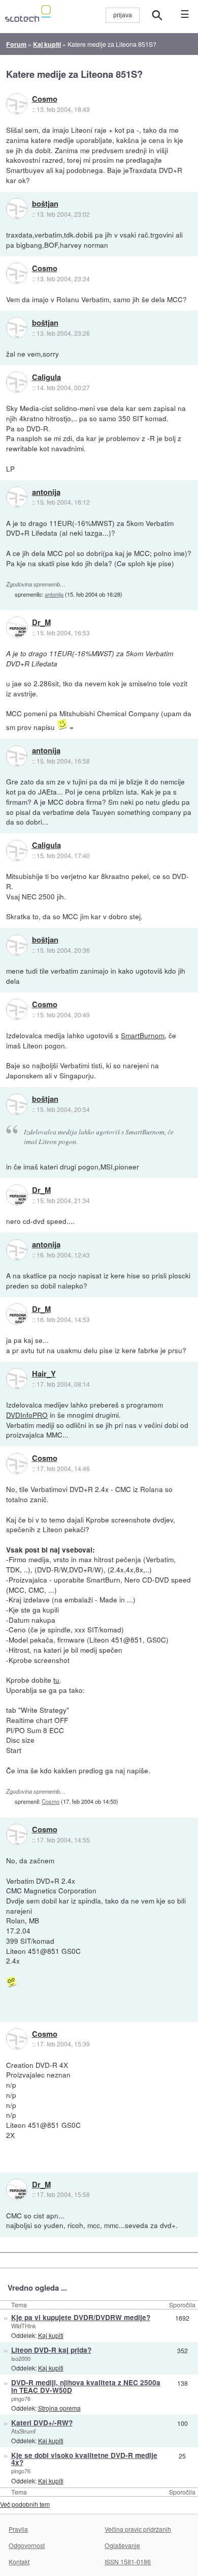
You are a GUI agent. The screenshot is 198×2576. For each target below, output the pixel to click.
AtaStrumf (23, 2431)
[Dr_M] (17, 627)
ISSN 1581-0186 (128, 2562)
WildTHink (24, 2326)
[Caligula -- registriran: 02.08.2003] (17, 382)
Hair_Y (44, 1374)
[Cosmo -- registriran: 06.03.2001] (17, 104)
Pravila (18, 2529)
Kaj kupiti (51, 2335)
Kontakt (19, 2562)
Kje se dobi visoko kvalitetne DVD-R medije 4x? (84, 2459)
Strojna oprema (59, 2408)
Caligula (46, 377)
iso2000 (21, 2358)
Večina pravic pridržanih (138, 2529)
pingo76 (21, 2398)
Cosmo (45, 99)
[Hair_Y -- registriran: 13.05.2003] (17, 1379)
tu (56, 1680)
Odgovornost (27, 2545)
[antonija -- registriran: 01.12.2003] (17, 497)
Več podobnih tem (25, 2504)
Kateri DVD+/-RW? (42, 2423)
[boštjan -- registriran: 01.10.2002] (17, 209)
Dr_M (41, 623)
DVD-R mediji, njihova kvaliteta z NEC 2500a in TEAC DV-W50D (86, 2386)
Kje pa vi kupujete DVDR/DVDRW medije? (81, 2317)
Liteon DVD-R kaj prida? (51, 2350)
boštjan (45, 204)
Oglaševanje (122, 2545)
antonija (46, 492)
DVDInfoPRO (27, 1415)
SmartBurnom (143, 1035)
